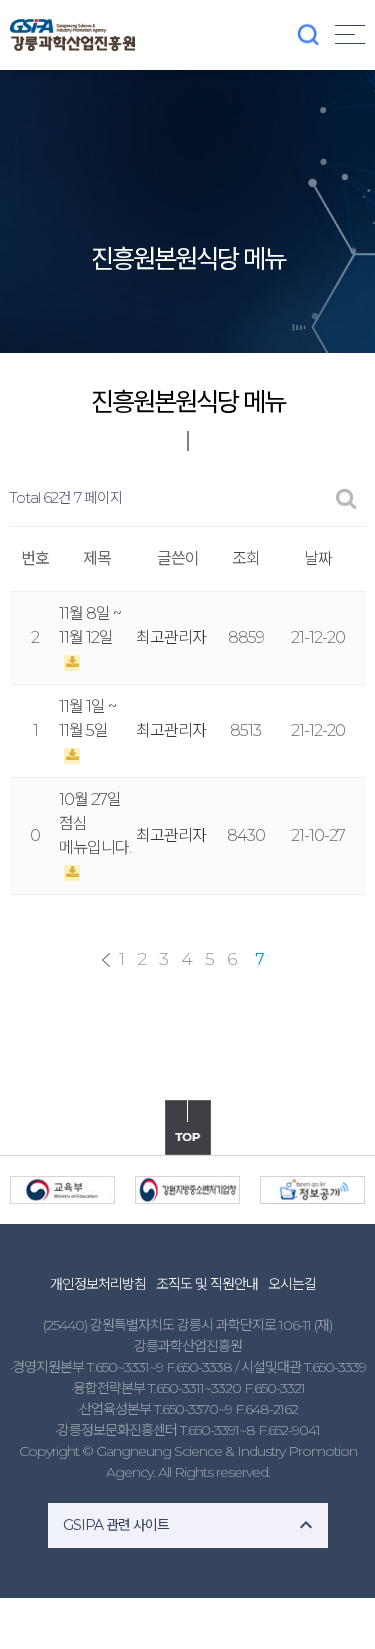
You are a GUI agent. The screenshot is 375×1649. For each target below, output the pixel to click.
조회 (246, 558)
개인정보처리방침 (98, 1284)
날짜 (318, 558)
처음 (106, 960)
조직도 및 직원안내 (207, 1284)
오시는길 (292, 1284)
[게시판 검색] (346, 498)
